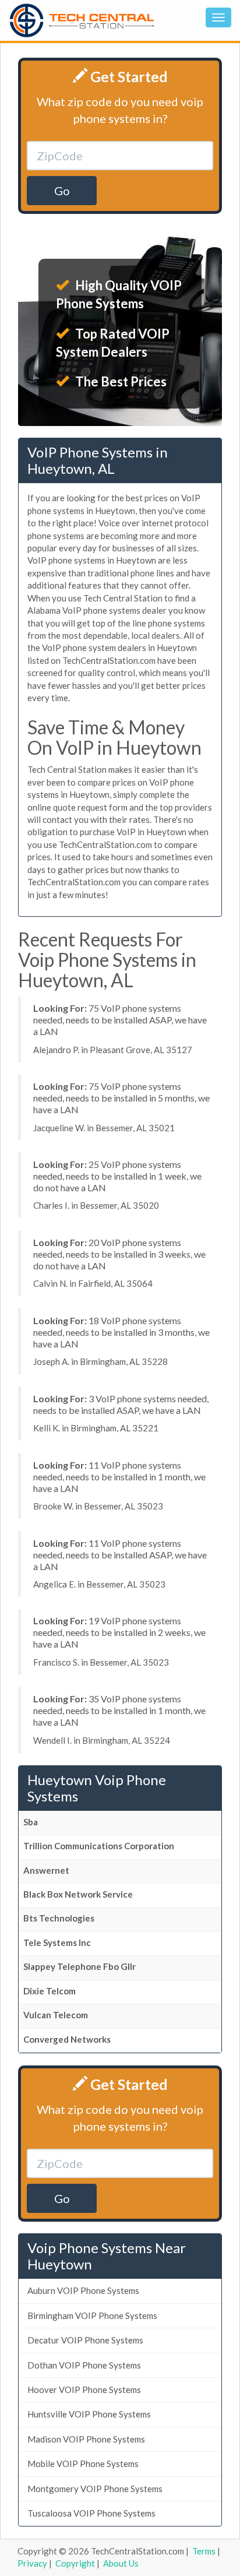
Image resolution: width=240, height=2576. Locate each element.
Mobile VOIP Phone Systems (83, 2464)
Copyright (75, 2563)
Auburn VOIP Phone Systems (83, 2290)
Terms (204, 2551)
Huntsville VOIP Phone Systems (89, 2414)
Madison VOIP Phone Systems (86, 2439)
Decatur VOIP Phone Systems (85, 2340)
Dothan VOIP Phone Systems (84, 2365)
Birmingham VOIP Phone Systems (92, 2315)
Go (62, 191)
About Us (121, 2563)
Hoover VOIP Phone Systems (84, 2390)
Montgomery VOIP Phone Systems (95, 2489)
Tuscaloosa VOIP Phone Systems (91, 2513)
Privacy (32, 2563)
